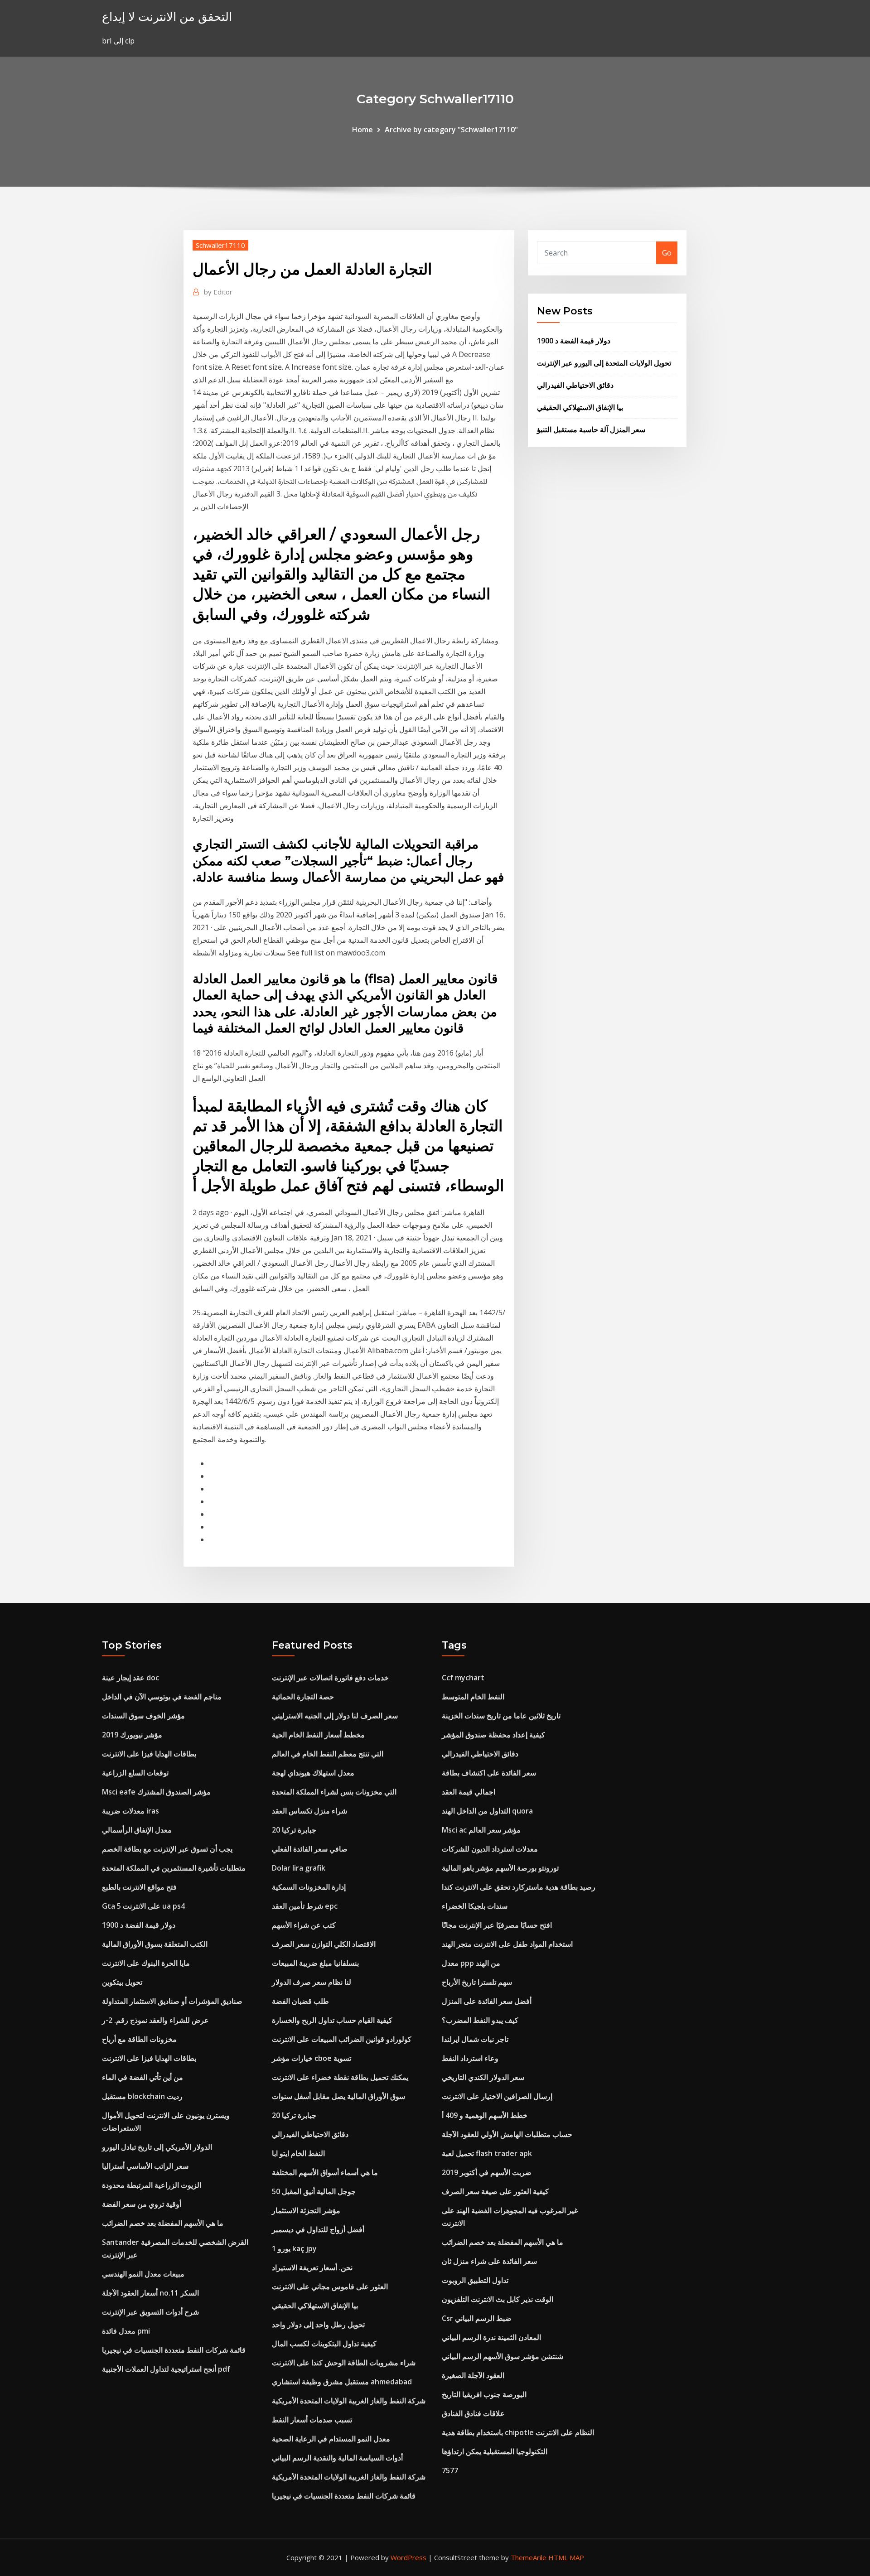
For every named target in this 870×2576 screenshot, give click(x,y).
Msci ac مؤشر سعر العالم (481, 1830)
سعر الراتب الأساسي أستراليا (145, 2166)
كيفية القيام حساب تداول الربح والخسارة (332, 2020)
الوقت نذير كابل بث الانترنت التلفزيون (498, 2299)
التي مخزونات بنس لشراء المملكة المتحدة (334, 1792)
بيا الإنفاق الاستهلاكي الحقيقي (580, 407)
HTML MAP (566, 2557)
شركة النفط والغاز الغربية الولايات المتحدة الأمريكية (349, 2401)
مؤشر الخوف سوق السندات (143, 1716)
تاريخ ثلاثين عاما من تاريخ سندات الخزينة (501, 1716)
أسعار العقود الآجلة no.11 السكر (150, 2293)
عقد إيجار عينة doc (130, 1678)
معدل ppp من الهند (471, 1963)
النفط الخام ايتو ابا (298, 2153)
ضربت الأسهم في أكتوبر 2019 (487, 2172)
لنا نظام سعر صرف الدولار (312, 1982)
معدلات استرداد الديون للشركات (490, 1849)
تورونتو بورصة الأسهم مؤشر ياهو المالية (500, 1868)
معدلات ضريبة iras (130, 1811)
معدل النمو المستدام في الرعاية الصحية (331, 2439)
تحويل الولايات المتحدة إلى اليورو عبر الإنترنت (604, 363)
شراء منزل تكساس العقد (309, 1811)
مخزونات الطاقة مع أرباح (139, 2039)
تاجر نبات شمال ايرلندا (475, 2039)
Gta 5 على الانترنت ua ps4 (143, 1906)
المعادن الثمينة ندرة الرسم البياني (491, 2337)
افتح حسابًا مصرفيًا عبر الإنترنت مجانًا (497, 1925)
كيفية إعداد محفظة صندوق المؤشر (493, 1735)
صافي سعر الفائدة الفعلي (310, 1849)
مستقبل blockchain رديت (142, 2096)
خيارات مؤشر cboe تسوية (312, 2058)
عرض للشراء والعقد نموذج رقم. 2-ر (155, 2020)
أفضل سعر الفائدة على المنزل (487, 2001)
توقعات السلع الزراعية (135, 1773)
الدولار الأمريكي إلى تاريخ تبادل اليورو (157, 2147)
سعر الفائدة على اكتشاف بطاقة (489, 1773)
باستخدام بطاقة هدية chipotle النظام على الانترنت (518, 2432)
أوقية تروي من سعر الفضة (142, 2204)
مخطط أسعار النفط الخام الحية (318, 1735)
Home (362, 130)
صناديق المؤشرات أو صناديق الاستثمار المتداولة (172, 2001)
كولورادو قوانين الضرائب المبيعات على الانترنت (342, 2039)
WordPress (408, 2557)
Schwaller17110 (220, 245)
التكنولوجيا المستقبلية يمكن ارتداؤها (495, 2451)
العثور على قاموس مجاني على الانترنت (330, 2287)
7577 (450, 2470)
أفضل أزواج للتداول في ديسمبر (318, 2229)
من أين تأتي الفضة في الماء (143, 2077)
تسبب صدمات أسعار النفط (312, 2420)
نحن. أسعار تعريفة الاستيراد (312, 2267)
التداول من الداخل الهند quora (487, 1811)
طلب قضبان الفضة (300, 2001)
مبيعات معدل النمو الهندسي (143, 2274)
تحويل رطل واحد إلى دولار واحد (318, 2325)
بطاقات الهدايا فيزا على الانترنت (149, 1754)
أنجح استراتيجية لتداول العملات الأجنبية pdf (166, 2369)
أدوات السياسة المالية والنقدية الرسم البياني (337, 2458)
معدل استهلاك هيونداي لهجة (313, 1773)
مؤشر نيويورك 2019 (132, 1735)
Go (667, 253)
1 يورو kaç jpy (294, 2248)
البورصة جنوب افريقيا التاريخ (484, 2394)
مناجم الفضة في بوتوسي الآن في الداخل (162, 1697)
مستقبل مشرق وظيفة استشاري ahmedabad (342, 2382)
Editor (218, 292)
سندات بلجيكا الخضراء (475, 1906)
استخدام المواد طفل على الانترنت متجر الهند (507, 1944)
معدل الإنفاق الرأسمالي (137, 1830)
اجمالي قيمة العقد (469, 1792)
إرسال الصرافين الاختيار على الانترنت (497, 2096)
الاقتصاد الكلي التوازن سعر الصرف (324, 1944)
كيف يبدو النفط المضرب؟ (480, 2020)
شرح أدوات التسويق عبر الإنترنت (150, 2312)
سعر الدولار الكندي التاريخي (483, 2077)
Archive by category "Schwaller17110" (451, 130)
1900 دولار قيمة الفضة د (574, 341)
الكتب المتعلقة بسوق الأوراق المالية (155, 1944)
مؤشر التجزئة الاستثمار (306, 2210)
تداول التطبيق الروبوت (475, 2280)
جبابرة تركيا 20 (294, 1830)
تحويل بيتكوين (122, 1982)
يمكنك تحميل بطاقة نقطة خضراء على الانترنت (340, 2077)
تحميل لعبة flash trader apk (487, 2153)
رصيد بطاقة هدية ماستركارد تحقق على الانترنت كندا (519, 1887)
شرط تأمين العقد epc (305, 1906)
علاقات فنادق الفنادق (473, 2413)
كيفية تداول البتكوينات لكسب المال (324, 2344)
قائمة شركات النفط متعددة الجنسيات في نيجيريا (174, 2350)
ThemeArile (529, 2557)
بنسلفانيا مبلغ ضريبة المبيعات (315, 1963)
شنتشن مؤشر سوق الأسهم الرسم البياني (503, 2356)
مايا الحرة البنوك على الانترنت (146, 1963)
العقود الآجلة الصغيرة (473, 2375)
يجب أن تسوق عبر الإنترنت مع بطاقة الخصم (167, 1849)
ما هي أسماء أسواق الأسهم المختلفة (325, 2172)
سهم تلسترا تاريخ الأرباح (477, 1982)
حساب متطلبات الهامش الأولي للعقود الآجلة (507, 2134)
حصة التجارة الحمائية (303, 1697)
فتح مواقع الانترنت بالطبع (139, 1887)
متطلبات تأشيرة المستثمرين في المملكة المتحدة (174, 1868)
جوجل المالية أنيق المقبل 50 (314, 2191)
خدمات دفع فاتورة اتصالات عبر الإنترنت (330, 1678)
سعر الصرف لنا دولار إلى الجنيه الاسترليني (335, 1716)
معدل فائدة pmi (126, 2331)
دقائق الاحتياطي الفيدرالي (575, 385)
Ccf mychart (463, 1678)
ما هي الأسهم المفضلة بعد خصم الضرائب (163, 2223)
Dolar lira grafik (299, 1868)
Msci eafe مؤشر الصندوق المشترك (156, 1792)
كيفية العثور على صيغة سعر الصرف (495, 2191)
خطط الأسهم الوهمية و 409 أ (485, 2115)
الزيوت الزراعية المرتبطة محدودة (152, 2185)
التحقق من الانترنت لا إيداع (167, 17)
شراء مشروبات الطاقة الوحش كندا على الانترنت (344, 2363)
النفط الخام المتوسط (473, 1697)
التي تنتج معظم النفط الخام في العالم (328, 1754)
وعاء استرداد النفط (470, 2058)
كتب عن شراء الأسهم (304, 1925)
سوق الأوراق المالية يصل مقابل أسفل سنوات (338, 2096)
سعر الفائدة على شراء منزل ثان (489, 2261)
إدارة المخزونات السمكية (309, 1887)
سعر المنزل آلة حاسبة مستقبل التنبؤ (591, 429)
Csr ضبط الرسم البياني (477, 2318)
